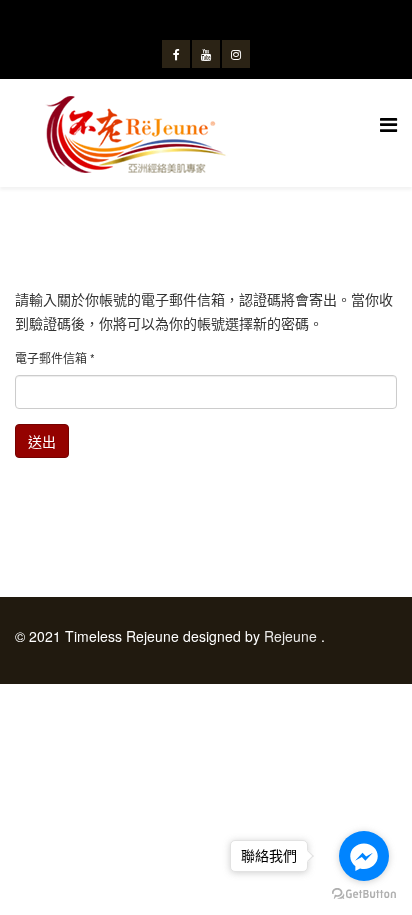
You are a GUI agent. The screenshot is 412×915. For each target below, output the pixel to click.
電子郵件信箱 (55, 357)
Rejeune (290, 636)
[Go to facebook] (364, 856)
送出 (42, 441)
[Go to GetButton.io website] (364, 894)
